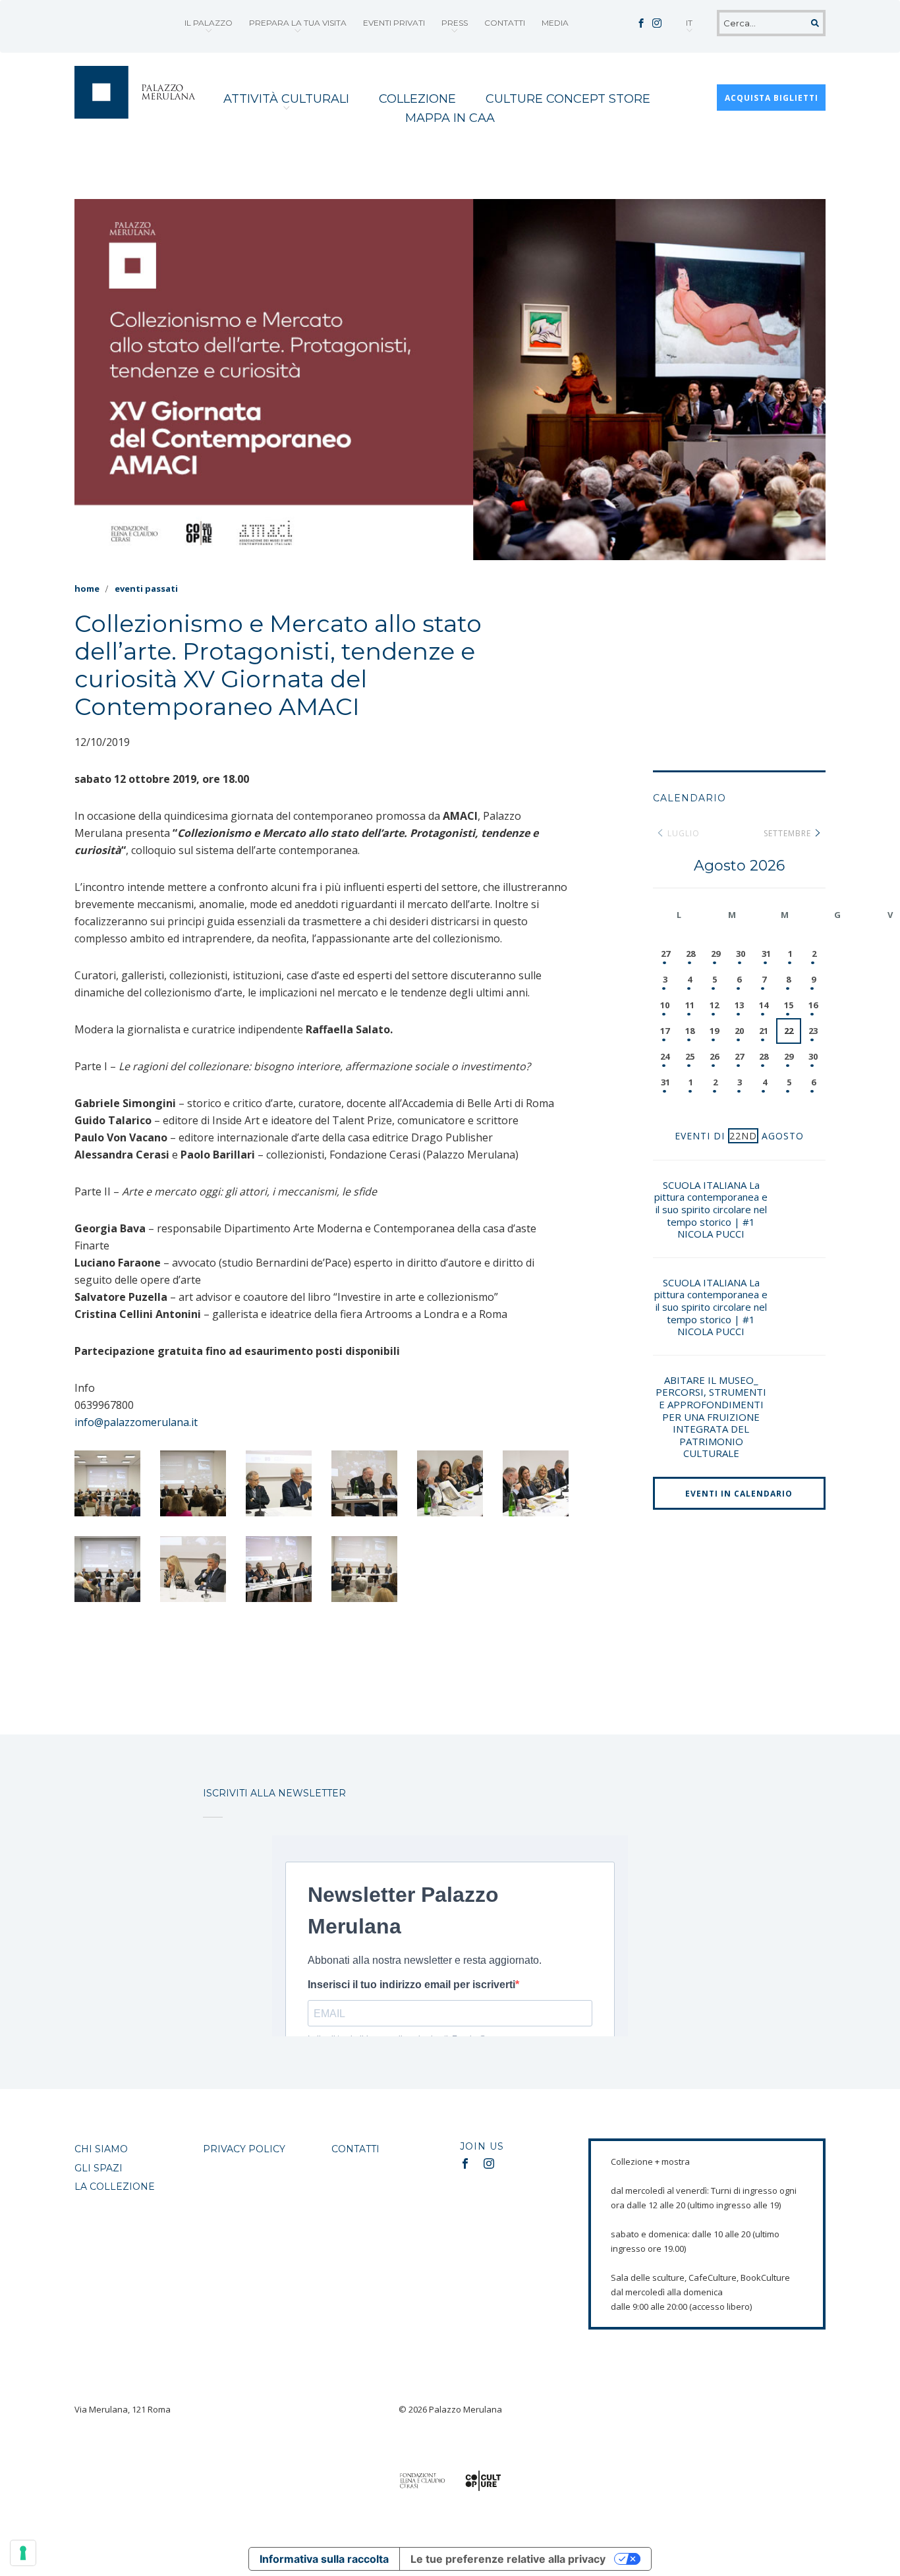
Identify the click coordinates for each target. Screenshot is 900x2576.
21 (764, 1031)
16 (813, 1005)
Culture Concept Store (568, 99)
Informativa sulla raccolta (324, 2559)
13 (739, 1005)
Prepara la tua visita (298, 23)
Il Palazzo (209, 23)
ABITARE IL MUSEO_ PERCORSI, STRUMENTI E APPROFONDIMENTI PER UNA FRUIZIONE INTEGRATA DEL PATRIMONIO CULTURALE (711, 1417)
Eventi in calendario (739, 1494)
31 (766, 954)
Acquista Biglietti (772, 98)
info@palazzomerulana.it (136, 1422)
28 (690, 954)
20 (739, 1031)
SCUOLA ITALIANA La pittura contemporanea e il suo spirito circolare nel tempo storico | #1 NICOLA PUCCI (711, 1209)
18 (690, 1031)
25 (690, 1056)
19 (714, 1031)
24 (665, 1056)
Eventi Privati (394, 23)
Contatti (505, 23)
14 (764, 1005)
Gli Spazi (98, 2168)
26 (714, 1056)
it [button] (689, 23)
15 (789, 1005)
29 (716, 954)
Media (555, 23)
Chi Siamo (101, 2149)
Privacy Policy (244, 2149)
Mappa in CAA (450, 118)
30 (741, 954)
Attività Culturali (286, 99)
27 (665, 954)
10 (665, 1005)
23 (813, 1031)
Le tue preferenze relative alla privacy (508, 2559)
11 (690, 1005)
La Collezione (115, 2187)
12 (714, 1005)
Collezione (417, 99)
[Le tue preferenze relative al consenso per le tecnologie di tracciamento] (23, 2553)
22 (789, 1031)
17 (665, 1031)
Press (455, 23)
